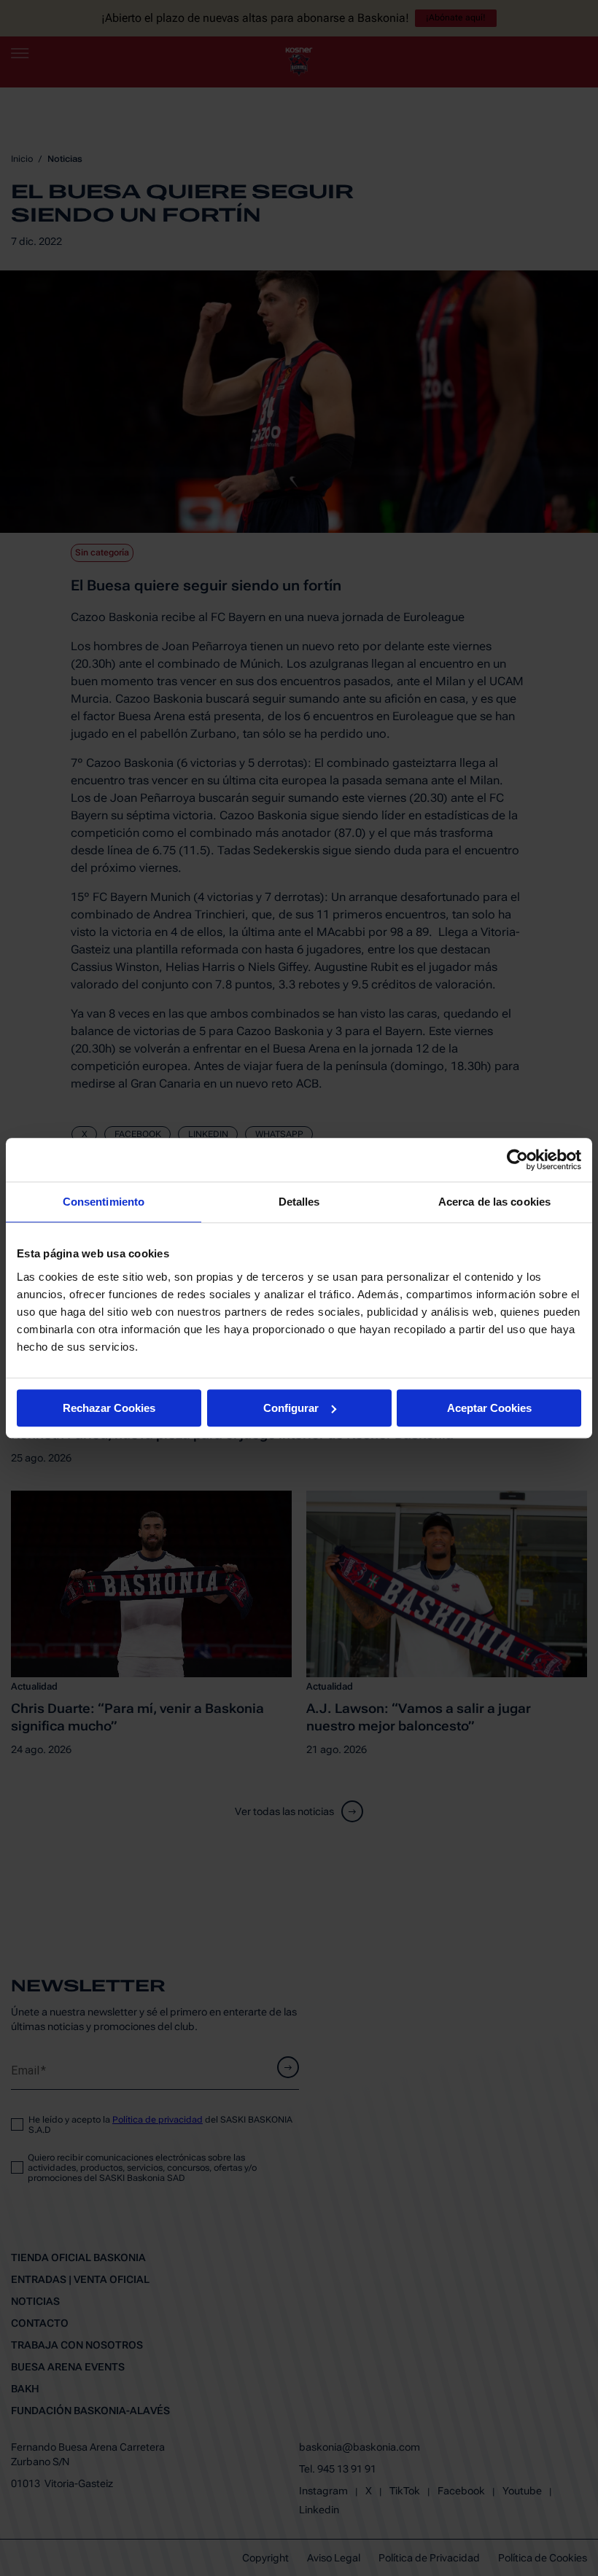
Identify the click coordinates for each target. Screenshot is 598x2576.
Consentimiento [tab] (104, 1202)
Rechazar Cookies (109, 1408)
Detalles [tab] (299, 1202)
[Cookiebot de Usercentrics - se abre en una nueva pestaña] (517, 1160)
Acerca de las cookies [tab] (494, 1202)
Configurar (291, 1408)
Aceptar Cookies (489, 1408)
